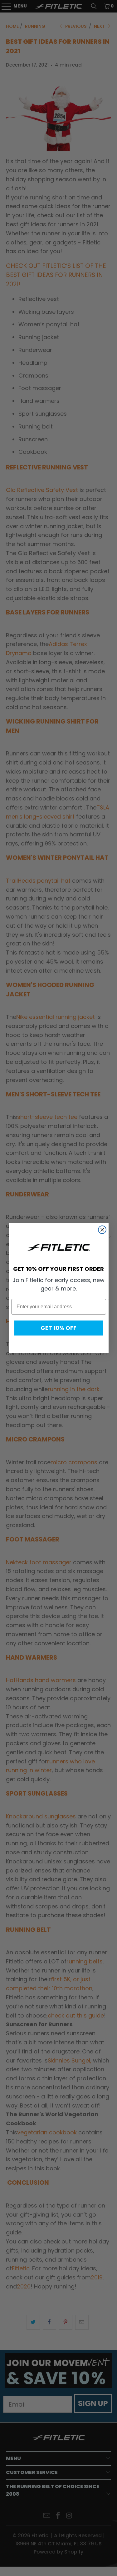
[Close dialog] (102, 1230)
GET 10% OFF (58, 1328)
